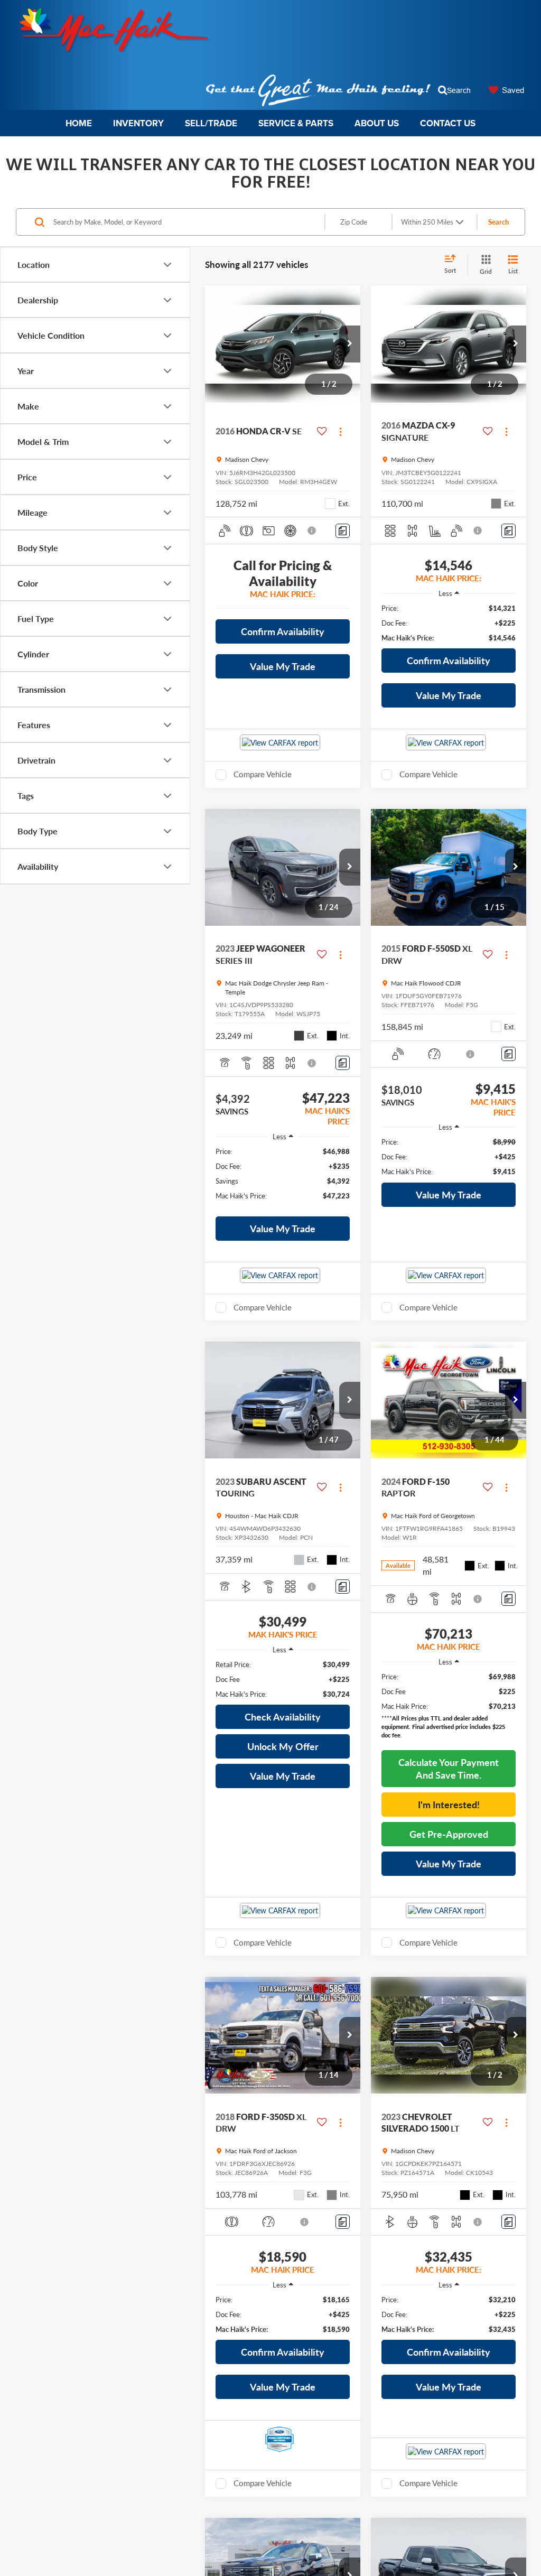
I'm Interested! (449, 1805)
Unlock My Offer (283, 1746)
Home (79, 123)
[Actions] (341, 431)
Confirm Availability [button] (283, 631)
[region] (449, 623)
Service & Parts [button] (296, 123)
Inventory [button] (138, 123)
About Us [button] (377, 123)
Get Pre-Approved (449, 1834)
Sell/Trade (211, 123)
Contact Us (448, 123)
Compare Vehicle (263, 774)
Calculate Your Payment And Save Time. (449, 1769)
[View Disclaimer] (312, 531)
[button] (350, 344)
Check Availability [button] (283, 1717)
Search (498, 222)
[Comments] (343, 531)
